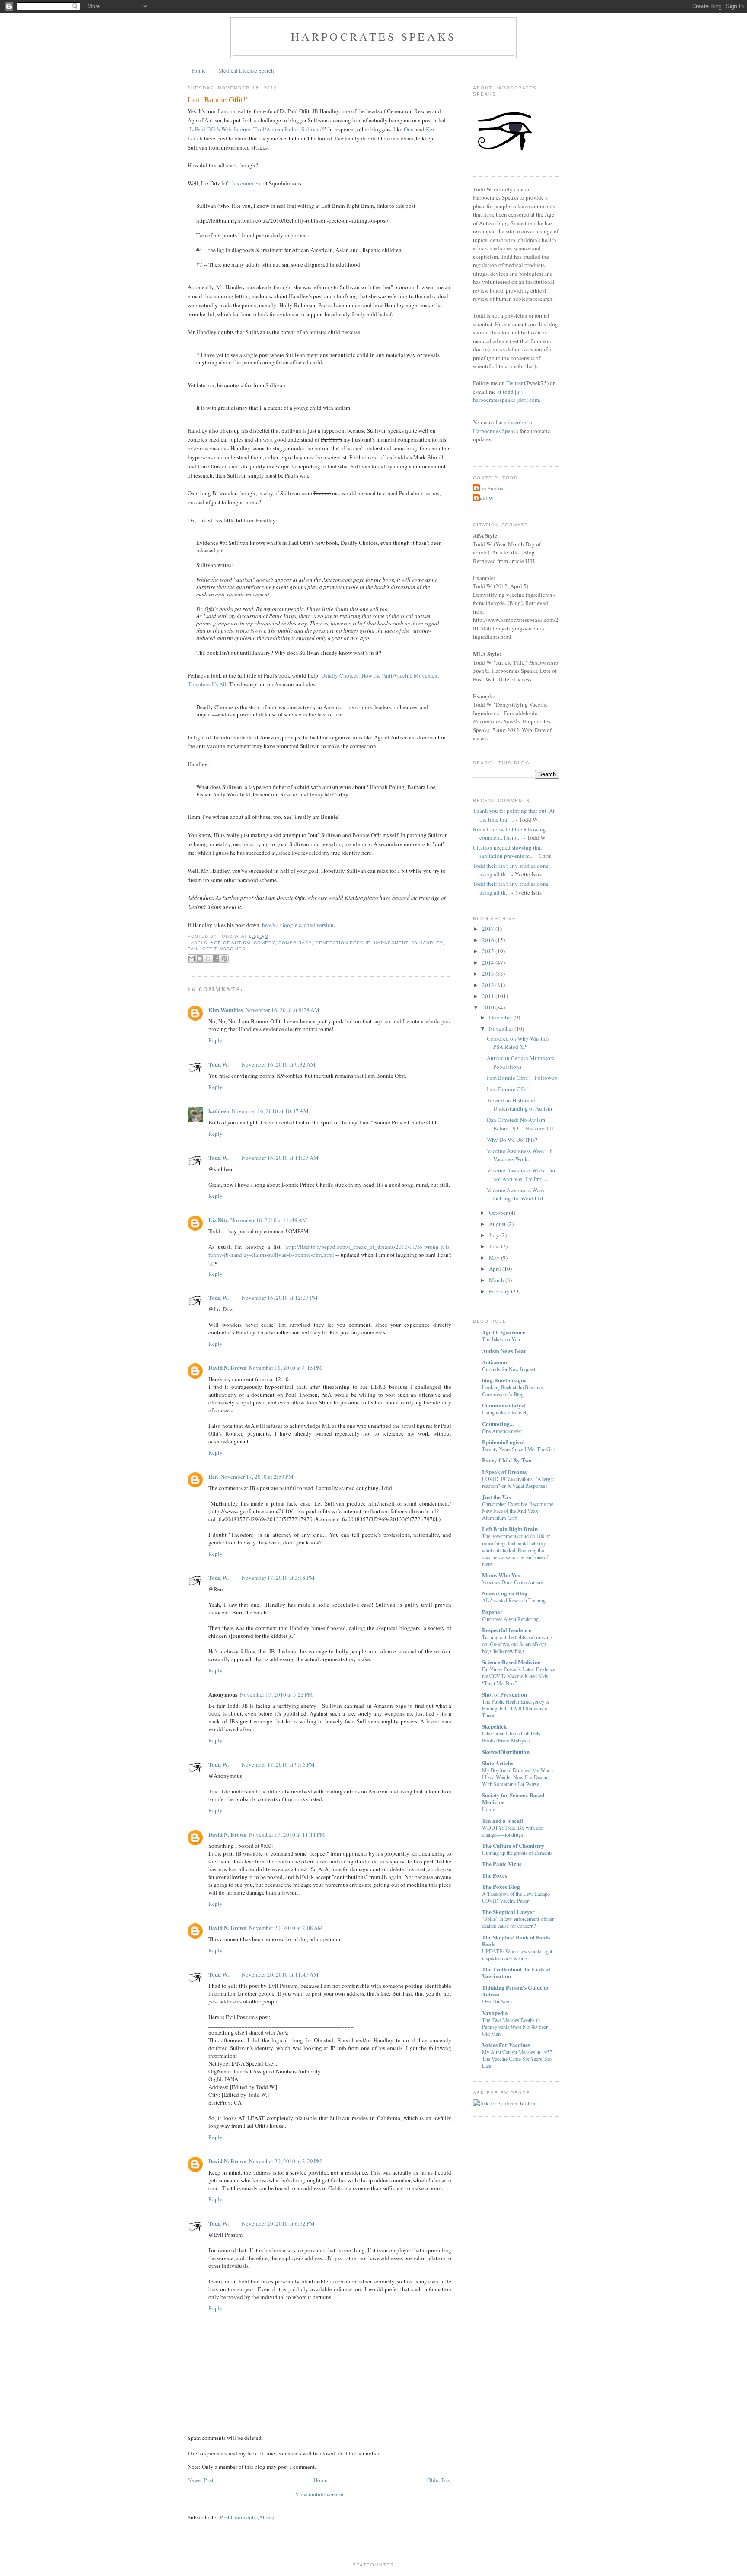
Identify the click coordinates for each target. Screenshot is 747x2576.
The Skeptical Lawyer (508, 1912)
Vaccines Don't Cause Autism (513, 1582)
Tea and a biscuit (503, 1820)
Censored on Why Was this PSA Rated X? (518, 1043)
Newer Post (201, 2480)
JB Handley (427, 943)
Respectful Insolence (507, 1630)
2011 (488, 996)
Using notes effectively (505, 1412)
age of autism (230, 943)
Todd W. (219, 1064)
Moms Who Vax (501, 1575)
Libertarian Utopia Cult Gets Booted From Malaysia (511, 1737)
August (497, 1224)
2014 (488, 962)
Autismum (495, 1362)
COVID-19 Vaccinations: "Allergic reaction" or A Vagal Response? (518, 1482)
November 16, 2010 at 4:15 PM (286, 1368)
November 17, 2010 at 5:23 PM (276, 1694)
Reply (215, 1040)
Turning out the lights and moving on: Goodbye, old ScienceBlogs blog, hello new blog (517, 1644)
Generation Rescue (343, 943)
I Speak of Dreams (504, 1472)
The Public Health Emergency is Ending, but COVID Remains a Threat (516, 1708)
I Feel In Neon (497, 2001)
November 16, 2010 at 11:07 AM (280, 1158)
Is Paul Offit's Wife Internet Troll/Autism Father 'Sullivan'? (257, 129)
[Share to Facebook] (216, 958)
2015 (488, 951)
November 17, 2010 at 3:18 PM (278, 1578)
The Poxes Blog (501, 1887)
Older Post (439, 2480)
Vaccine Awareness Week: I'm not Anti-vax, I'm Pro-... (521, 1175)
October (498, 1213)
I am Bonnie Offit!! (218, 99)
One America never (502, 1431)
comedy (264, 943)
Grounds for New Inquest (509, 1369)
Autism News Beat (504, 1351)
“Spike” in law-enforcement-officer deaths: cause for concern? (518, 1922)
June (494, 1246)
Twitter (514, 383)
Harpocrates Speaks (374, 36)
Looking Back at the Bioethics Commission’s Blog (513, 1391)
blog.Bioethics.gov (504, 1380)
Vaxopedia (495, 2013)
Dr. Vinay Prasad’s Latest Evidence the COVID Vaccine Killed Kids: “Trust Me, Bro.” (519, 1676)
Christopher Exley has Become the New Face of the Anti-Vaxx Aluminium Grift (518, 1511)
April (495, 1269)
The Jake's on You (501, 1339)
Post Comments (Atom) (247, 2517)
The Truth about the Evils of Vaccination (516, 1973)
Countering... (498, 1424)
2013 (488, 974)
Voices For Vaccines (506, 2045)
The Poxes (495, 1875)
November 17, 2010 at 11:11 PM (287, 1834)
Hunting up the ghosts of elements (517, 1853)
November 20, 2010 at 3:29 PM (286, 2161)
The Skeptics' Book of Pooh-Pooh (516, 1941)
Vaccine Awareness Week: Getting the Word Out (517, 1194)
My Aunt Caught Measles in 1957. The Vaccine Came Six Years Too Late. (518, 2059)
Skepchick (494, 1726)
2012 (488, 985)
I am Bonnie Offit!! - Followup (522, 1078)
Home (199, 70)
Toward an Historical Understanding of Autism (519, 1105)
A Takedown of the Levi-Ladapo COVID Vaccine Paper (516, 1897)
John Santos (489, 488)
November (501, 1028)
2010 (488, 1007)
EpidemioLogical (503, 1442)
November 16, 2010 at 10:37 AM (270, 1111)
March (496, 1280)
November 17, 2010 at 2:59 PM (257, 1477)
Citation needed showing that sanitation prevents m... (508, 852)
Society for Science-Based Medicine (513, 1798)
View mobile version (319, 2494)
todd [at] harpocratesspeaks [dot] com (506, 396)
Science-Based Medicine (511, 1662)
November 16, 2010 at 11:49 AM (269, 1220)
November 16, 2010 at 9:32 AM (279, 1064)
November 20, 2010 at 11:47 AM (280, 1974)
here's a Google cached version (298, 925)
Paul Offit (202, 949)
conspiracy (295, 943)
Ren (213, 1476)
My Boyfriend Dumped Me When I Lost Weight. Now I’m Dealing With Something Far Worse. (517, 1777)
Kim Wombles (226, 1010)
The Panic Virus (502, 1864)
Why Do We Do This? (512, 1140)
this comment (246, 183)
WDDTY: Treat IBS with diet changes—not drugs (513, 1831)
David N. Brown (227, 1368)
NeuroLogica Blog (505, 1593)
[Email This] (192, 958)
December (501, 1017)
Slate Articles (498, 1763)
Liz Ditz (218, 1220)
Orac (409, 129)
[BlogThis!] (200, 958)
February (499, 1291)
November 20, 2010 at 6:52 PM (278, 2223)
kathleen (219, 1111)
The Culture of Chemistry (513, 1845)
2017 (488, 929)
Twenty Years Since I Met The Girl (518, 1449)
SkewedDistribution (506, 1752)
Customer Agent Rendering (510, 1619)
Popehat (492, 1612)
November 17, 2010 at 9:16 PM (278, 1764)
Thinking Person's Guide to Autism (515, 1991)
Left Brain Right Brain (510, 1529)
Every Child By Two (507, 1460)
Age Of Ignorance (504, 1332)
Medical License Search (246, 70)
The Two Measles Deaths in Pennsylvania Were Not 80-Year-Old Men (516, 2027)
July (494, 1235)
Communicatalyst (504, 1405)
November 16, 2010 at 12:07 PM (280, 1298)
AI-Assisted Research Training (514, 1600)
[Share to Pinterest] (224, 958)
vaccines (233, 949)
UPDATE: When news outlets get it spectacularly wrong (517, 1955)
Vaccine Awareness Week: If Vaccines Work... (519, 1155)
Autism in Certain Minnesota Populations (521, 1062)
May (494, 1258)
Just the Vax (497, 1497)
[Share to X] (208, 958)
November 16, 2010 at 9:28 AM (283, 1010)
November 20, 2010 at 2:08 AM (286, 1928)
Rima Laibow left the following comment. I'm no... (509, 834)
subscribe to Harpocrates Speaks (503, 427)
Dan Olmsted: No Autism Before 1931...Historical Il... (522, 1124)
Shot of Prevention (504, 1694)
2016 (488, 940)
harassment (391, 943)
